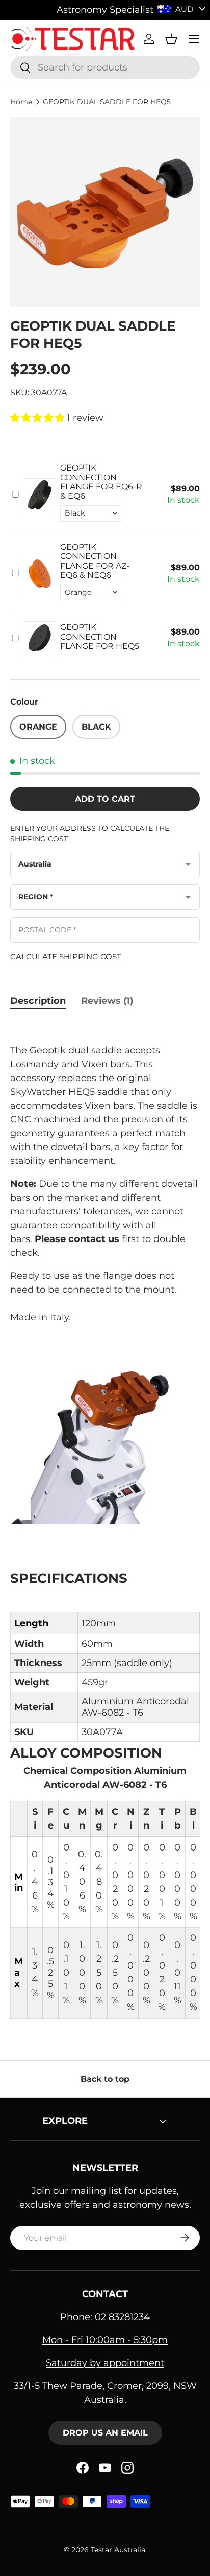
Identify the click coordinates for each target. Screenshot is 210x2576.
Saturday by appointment (105, 2363)
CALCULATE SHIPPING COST (66, 957)
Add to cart (105, 799)
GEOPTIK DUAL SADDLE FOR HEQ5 (107, 102)
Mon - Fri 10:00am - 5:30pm (105, 2340)
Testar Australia (118, 2550)
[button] (171, 39)
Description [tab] (38, 1001)
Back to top (105, 2079)
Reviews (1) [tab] (107, 1001)
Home (21, 102)
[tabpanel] (105, 1520)
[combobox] (105, 67)
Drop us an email (105, 2433)
